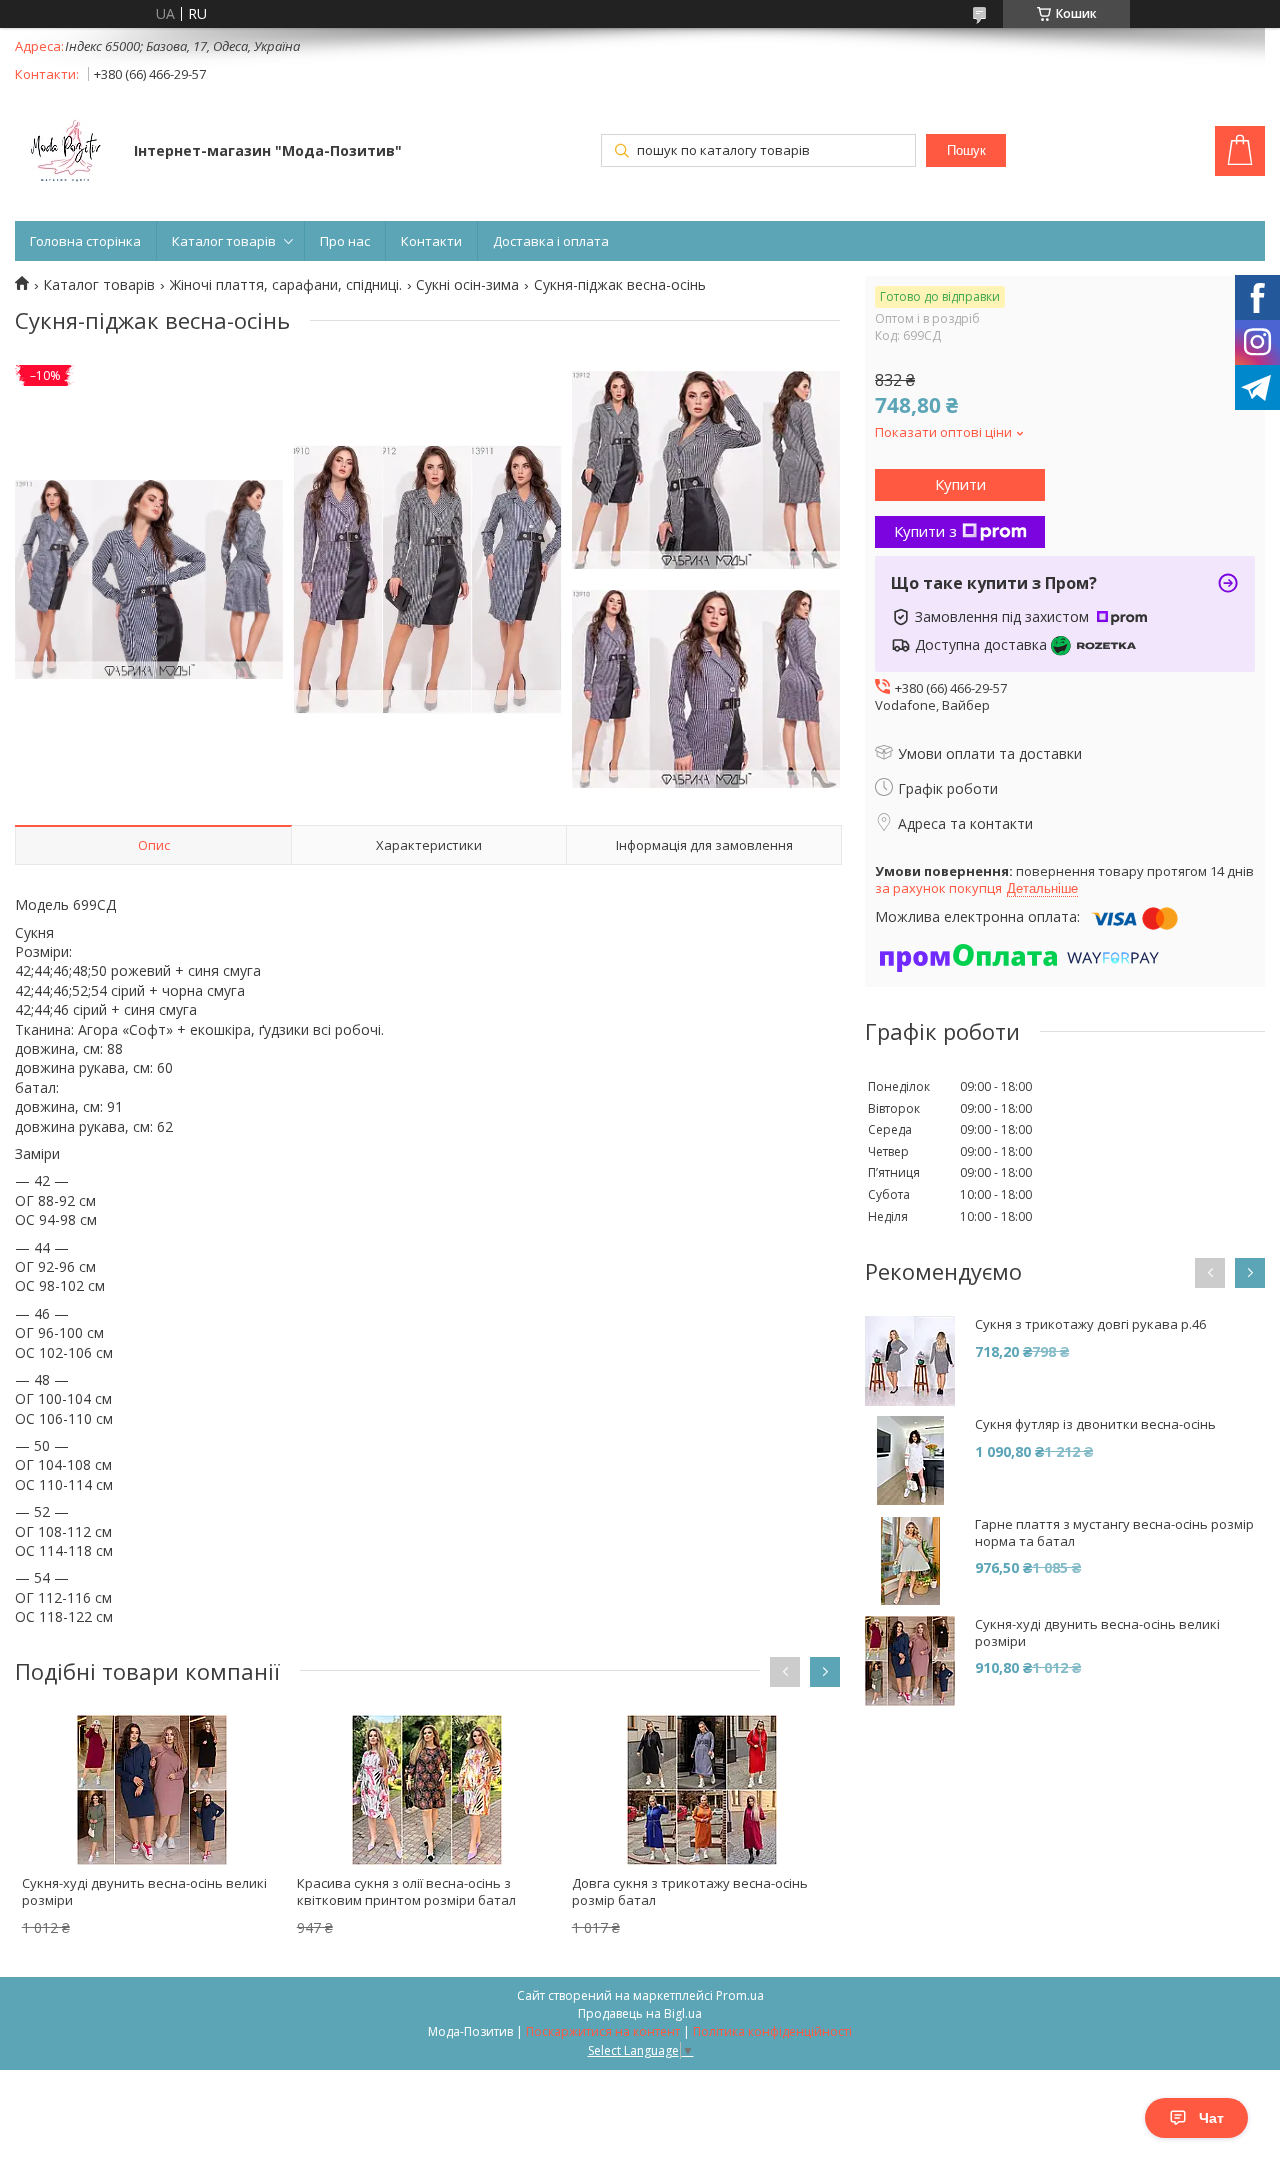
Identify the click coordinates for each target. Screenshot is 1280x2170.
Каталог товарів (224, 241)
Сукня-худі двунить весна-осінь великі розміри (144, 1891)
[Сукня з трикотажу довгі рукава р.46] (910, 1361)
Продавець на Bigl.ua (640, 2013)
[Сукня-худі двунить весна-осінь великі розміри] (153, 1790)
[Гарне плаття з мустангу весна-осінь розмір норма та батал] (910, 1561)
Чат (1211, 2118)
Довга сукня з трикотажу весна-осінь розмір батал (690, 1891)
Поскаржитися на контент (603, 2031)
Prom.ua (740, 1995)
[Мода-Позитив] (65, 153)
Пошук (966, 150)
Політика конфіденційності (772, 2031)
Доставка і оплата (551, 241)
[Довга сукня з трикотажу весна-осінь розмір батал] (703, 1790)
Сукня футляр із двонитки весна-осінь (1095, 1424)
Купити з (925, 531)
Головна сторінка (85, 241)
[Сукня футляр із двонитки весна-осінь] (910, 1461)
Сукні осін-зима (467, 285)
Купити (960, 484)
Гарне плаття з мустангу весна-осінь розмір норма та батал (1114, 1533)
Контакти (431, 241)
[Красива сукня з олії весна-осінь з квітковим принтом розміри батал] (428, 1790)
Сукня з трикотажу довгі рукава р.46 (1090, 1324)
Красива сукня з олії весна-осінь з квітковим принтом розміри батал (406, 1891)
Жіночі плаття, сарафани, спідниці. (286, 285)
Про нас (345, 241)
